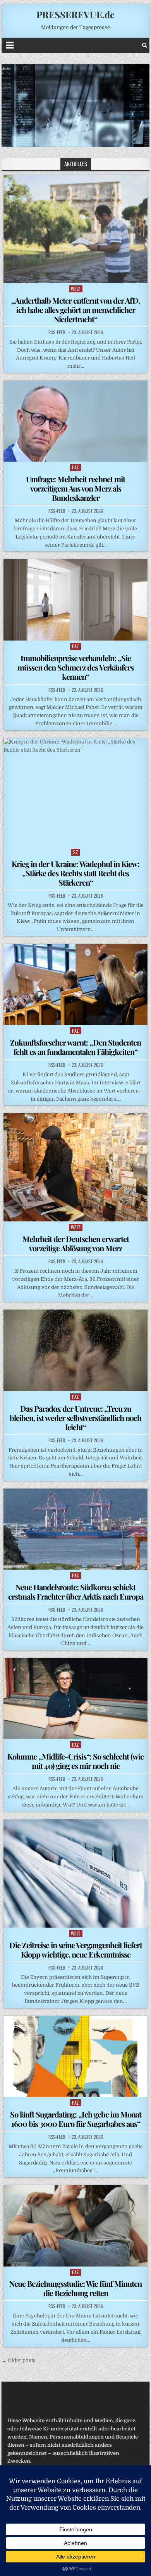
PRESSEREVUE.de (75, 14)
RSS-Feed (57, 332)
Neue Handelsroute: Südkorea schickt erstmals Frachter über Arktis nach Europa (76, 1592)
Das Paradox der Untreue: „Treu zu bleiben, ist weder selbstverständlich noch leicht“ (75, 1418)
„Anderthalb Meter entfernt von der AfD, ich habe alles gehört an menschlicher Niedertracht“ (75, 310)
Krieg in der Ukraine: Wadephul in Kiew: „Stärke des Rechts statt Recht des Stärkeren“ (75, 873)
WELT (76, 289)
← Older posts (19, 2360)
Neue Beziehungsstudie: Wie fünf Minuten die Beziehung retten (75, 2288)
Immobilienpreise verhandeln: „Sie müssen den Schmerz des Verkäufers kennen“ (75, 667)
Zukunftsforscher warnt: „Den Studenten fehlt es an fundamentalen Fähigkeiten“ (75, 1047)
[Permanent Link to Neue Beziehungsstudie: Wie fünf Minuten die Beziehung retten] (75, 2226)
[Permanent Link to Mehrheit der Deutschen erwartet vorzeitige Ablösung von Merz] (75, 1167)
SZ (75, 852)
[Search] (145, 45)
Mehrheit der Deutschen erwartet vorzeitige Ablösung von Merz (76, 1243)
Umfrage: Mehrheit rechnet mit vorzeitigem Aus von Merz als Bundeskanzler (75, 488)
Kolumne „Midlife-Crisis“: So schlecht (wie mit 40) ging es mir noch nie (75, 1761)
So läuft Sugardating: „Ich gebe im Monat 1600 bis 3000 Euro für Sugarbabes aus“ (76, 2119)
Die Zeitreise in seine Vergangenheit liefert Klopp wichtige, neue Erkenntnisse (76, 1950)
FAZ (75, 467)
